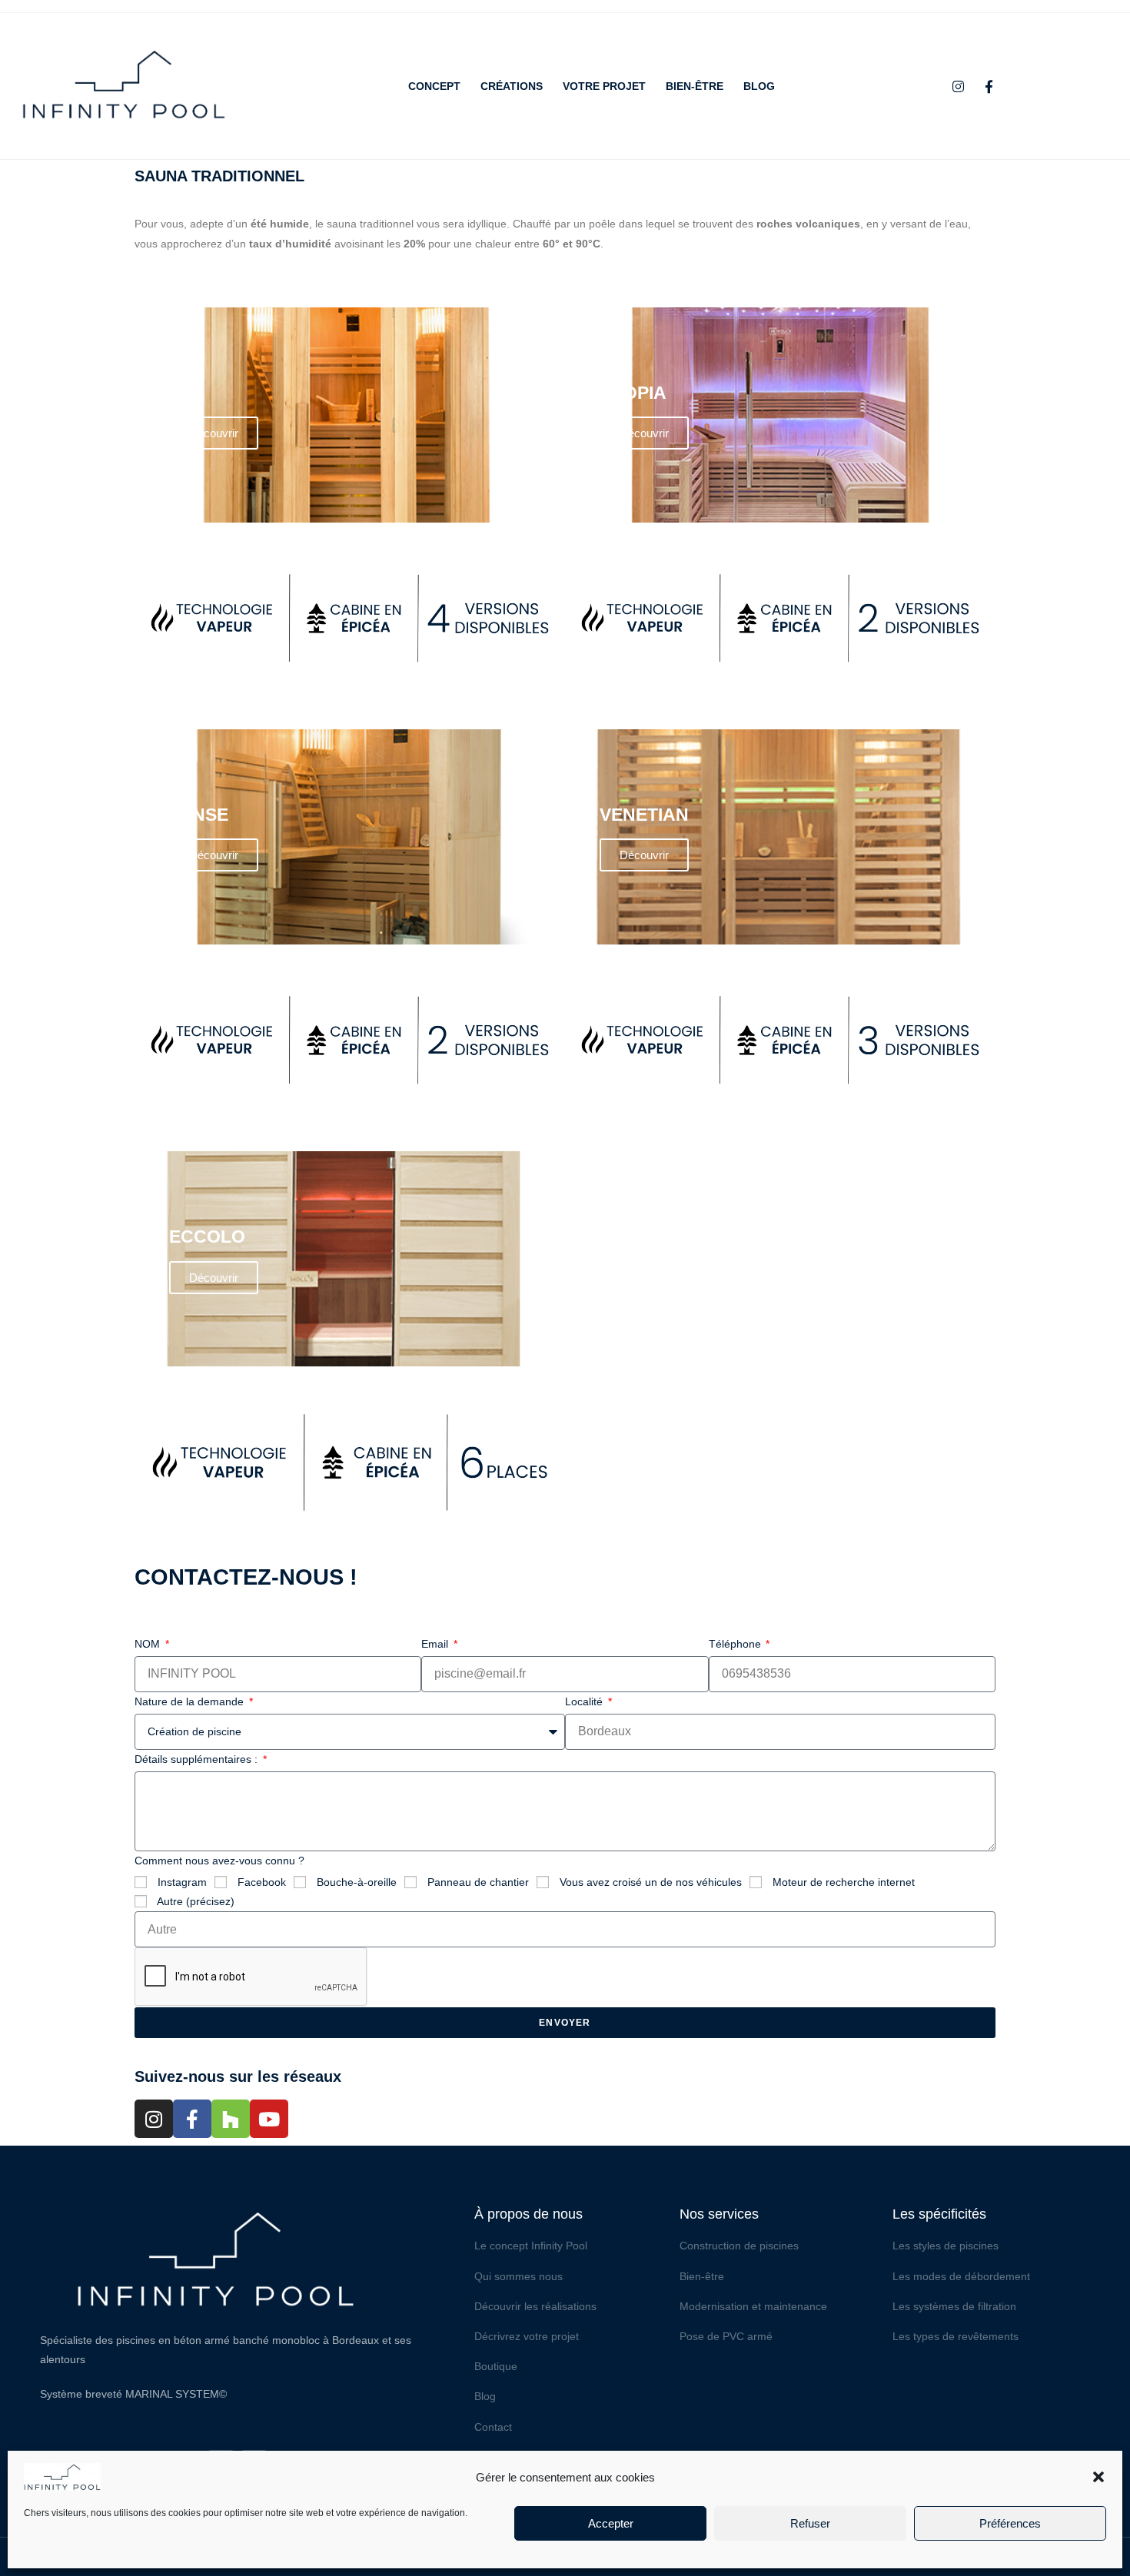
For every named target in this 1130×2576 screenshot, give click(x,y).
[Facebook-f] (989, 86)
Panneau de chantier (478, 1882)
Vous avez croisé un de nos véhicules (651, 1882)
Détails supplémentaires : (198, 1759)
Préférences (1010, 2523)
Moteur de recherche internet (844, 1882)
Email (436, 1644)
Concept (434, 86)
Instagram (182, 1882)
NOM (149, 1644)
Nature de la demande (191, 1701)
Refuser (810, 2523)
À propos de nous (528, 2214)
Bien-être (695, 86)
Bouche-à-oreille (357, 1882)
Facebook (262, 1882)
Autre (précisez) (196, 1901)
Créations (512, 86)
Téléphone (736, 1644)
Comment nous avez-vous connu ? (219, 1861)
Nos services (719, 2214)
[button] (1098, 2477)
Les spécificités (939, 2214)
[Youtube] (269, 2119)
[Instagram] (959, 86)
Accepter (611, 2523)
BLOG (759, 86)
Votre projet (604, 86)
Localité (585, 1701)
